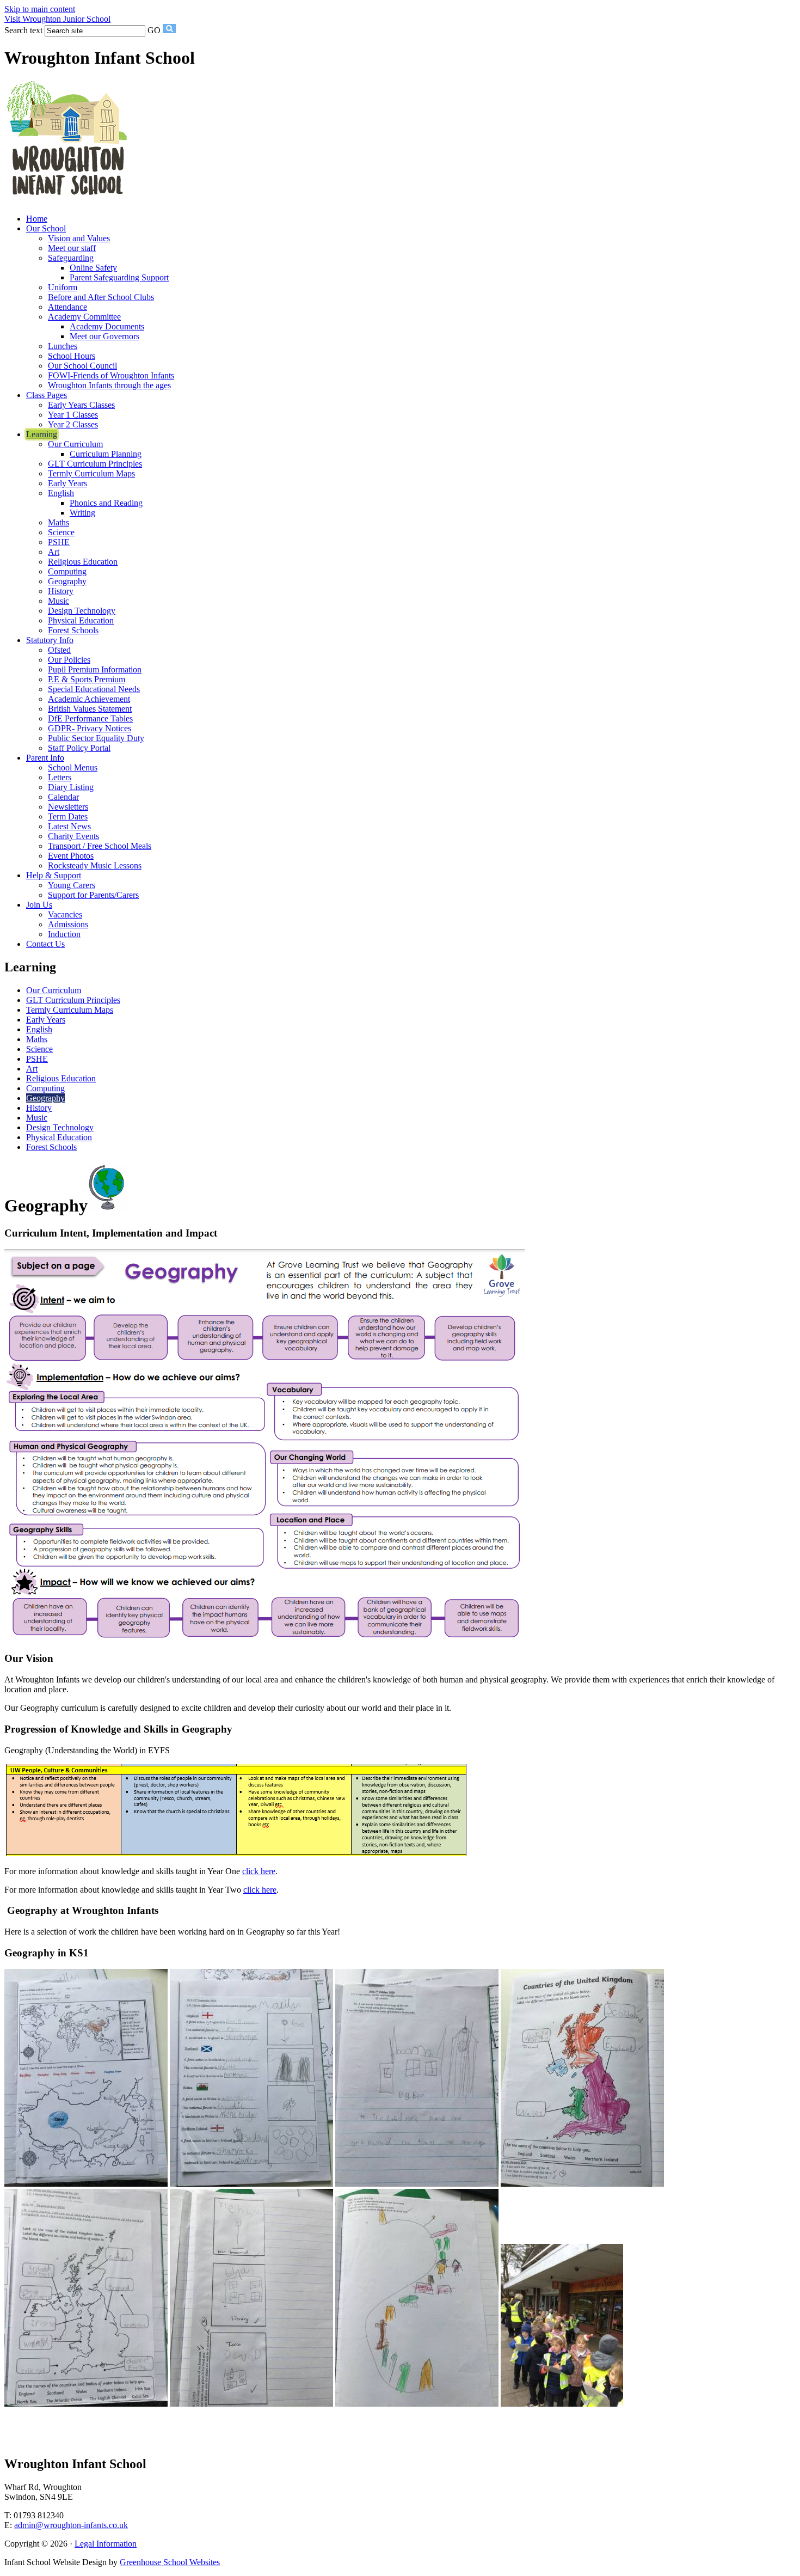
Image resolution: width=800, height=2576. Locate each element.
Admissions (68, 924)
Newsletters (68, 807)
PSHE (59, 542)
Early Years (67, 483)
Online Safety (93, 268)
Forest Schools (73, 630)
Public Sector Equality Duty (96, 738)
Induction (64, 934)
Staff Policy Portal (79, 748)
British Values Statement (90, 709)
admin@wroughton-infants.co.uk (71, 2525)
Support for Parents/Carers (93, 895)
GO (154, 30)
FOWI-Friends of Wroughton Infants (111, 375)
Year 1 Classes (73, 415)
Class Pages (47, 395)
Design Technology (82, 611)
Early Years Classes (81, 405)
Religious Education (83, 562)
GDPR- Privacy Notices (90, 728)
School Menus (73, 767)
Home (37, 219)
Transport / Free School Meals (100, 846)
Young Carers (72, 885)
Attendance (67, 307)
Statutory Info (50, 640)
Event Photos (71, 856)
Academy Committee (84, 317)
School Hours (72, 356)
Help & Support (54, 875)
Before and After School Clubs (101, 297)
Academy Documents (107, 326)
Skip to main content (40, 9)
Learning (42, 434)
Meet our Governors (104, 336)
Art (54, 552)
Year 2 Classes (73, 424)
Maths (59, 522)
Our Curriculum (75, 444)
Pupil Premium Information (95, 669)
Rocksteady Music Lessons (95, 865)
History (61, 591)
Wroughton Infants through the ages (109, 385)
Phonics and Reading (106, 503)
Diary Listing (71, 787)
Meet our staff (72, 248)
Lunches (63, 346)
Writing (82, 513)
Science (61, 532)
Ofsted (59, 650)
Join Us (39, 905)
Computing (67, 571)
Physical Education (81, 620)
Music (59, 601)
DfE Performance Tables (90, 718)
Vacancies (65, 914)
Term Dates (68, 816)
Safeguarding (71, 258)
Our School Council (82, 366)
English (61, 493)
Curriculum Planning (106, 454)
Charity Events (73, 836)
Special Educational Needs (94, 689)
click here (259, 1871)
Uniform (63, 287)
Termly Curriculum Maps (91, 473)
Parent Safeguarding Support (119, 277)
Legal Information (106, 2544)
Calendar (63, 797)
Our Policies (69, 660)
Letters (60, 777)
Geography (67, 581)
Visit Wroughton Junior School (57, 19)
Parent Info (45, 758)
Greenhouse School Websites (170, 2562)
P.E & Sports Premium (87, 679)
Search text (23, 30)
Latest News (69, 826)
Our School (46, 228)
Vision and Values (79, 238)
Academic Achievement (89, 699)
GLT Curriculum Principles (95, 464)
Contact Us (45, 944)
